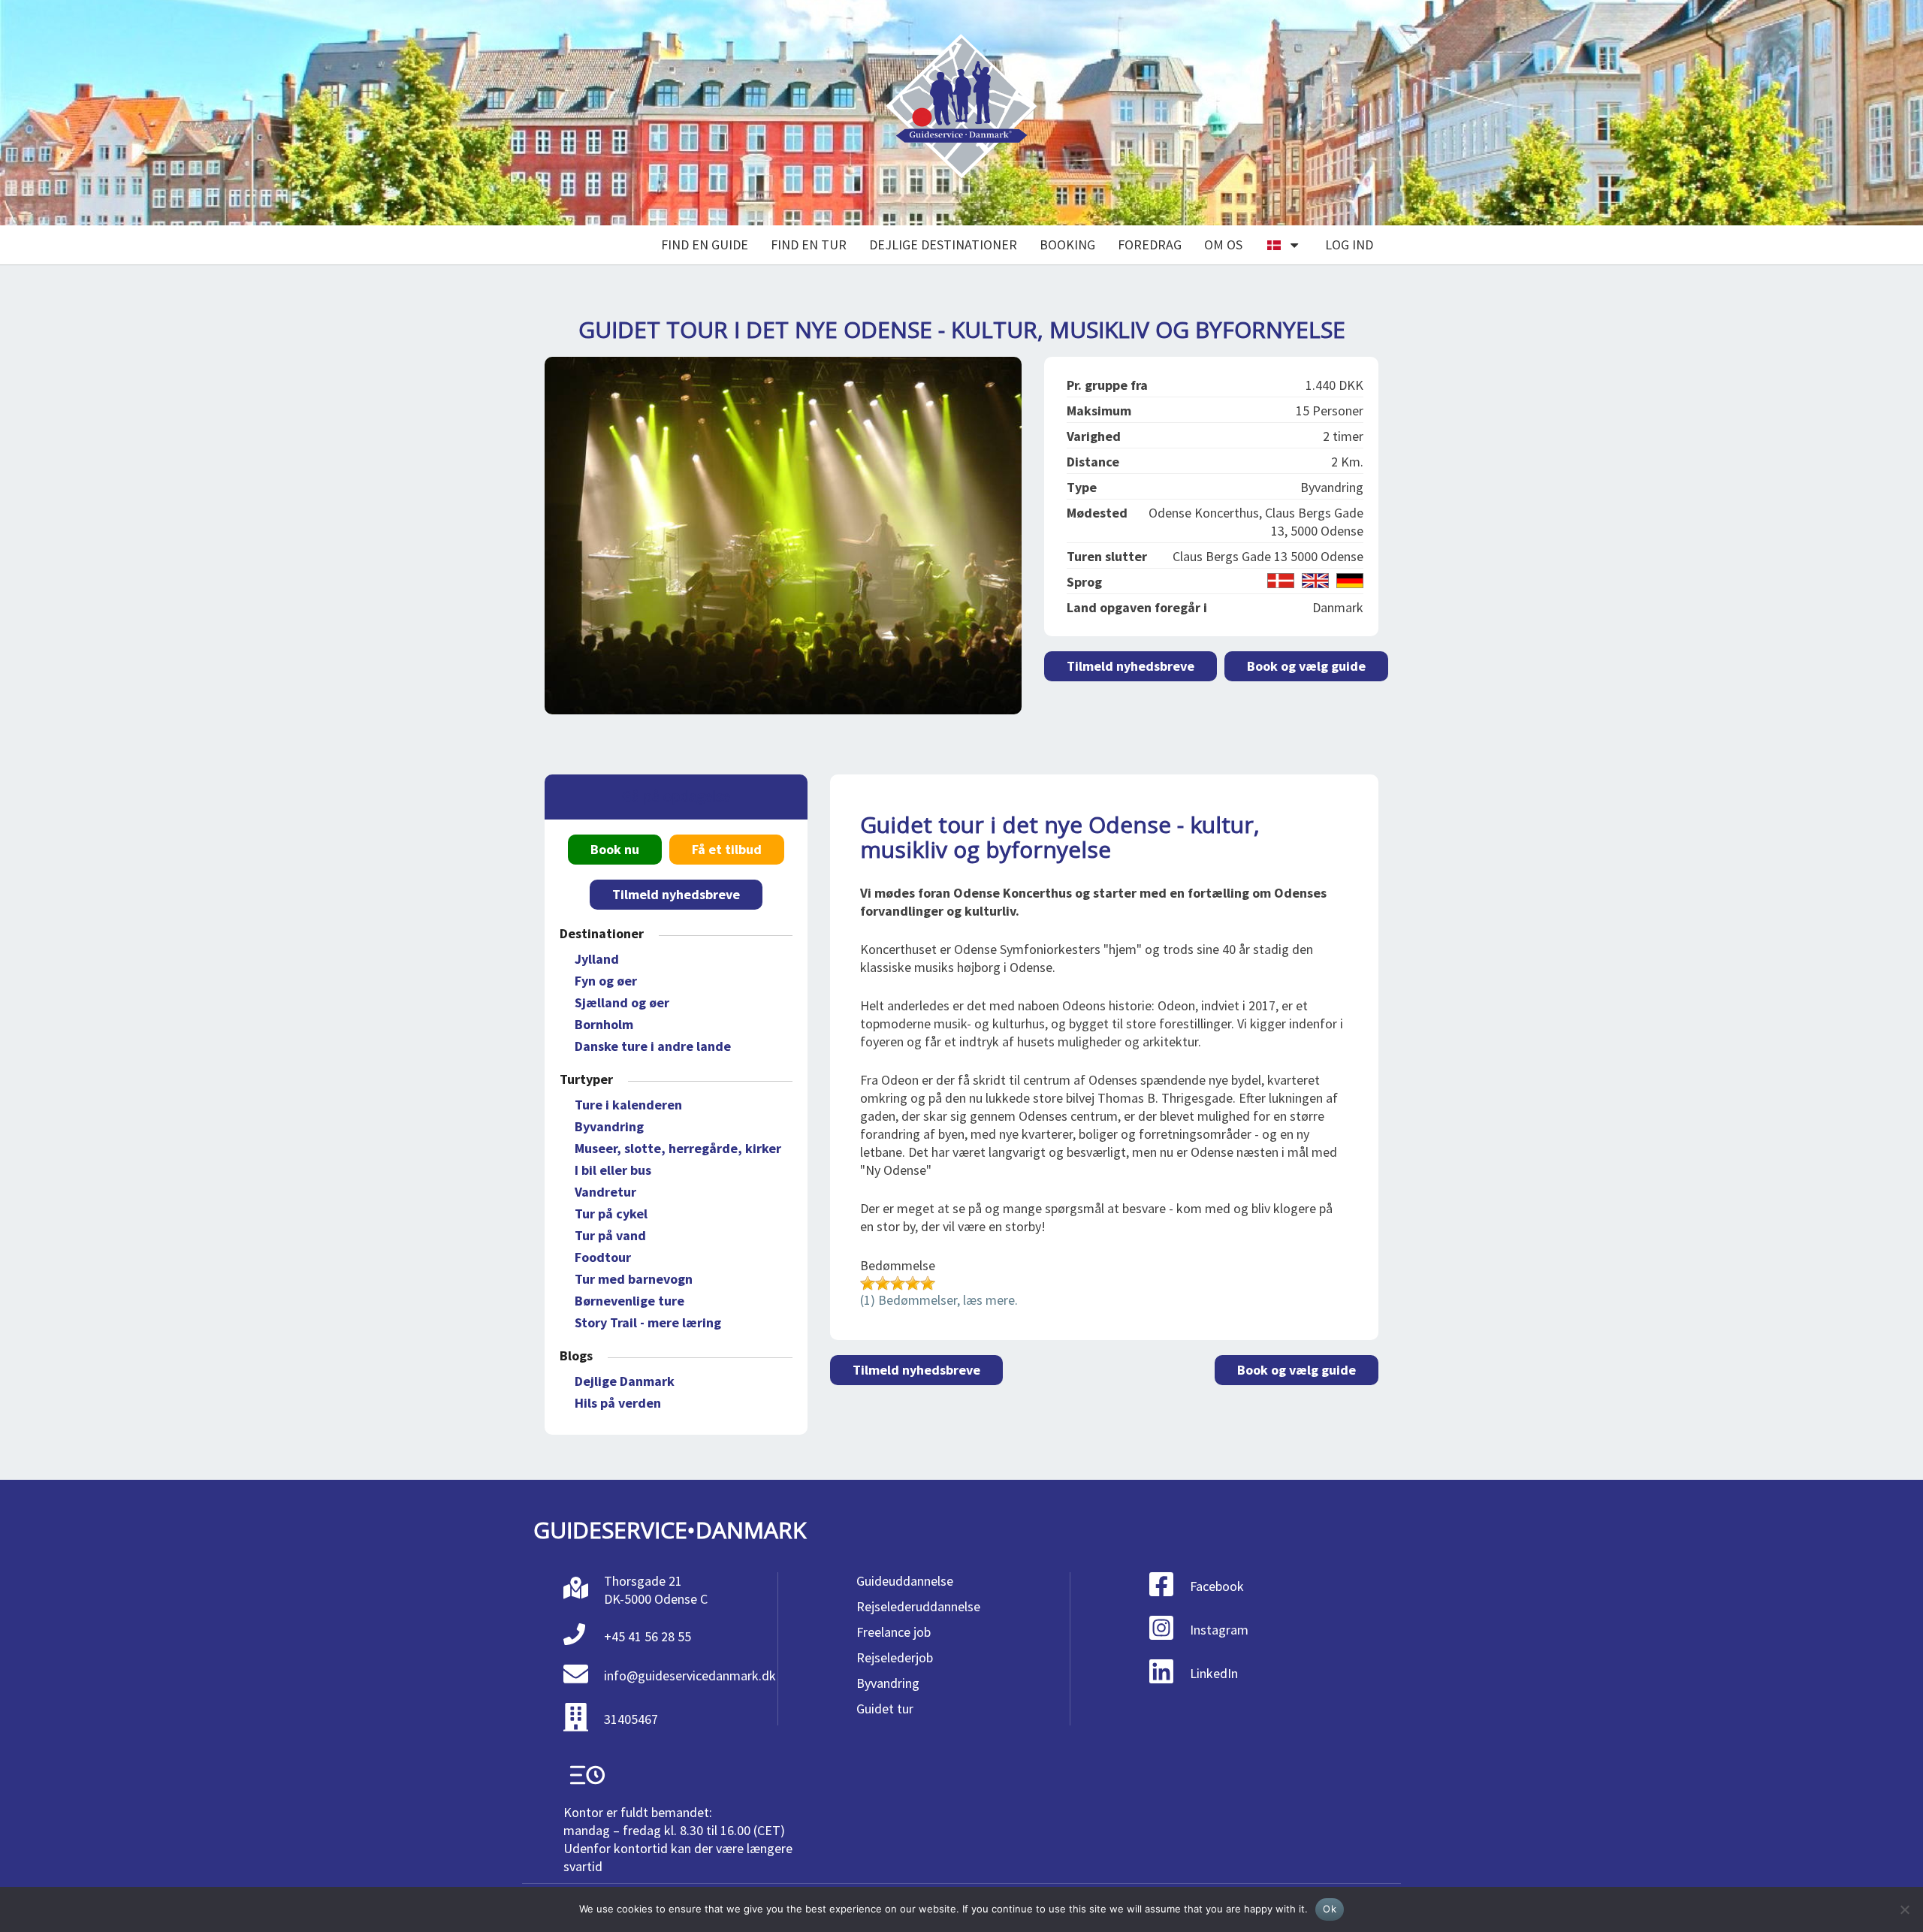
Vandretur (605, 1192)
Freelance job (894, 1632)
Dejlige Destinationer (943, 245)
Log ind (1349, 245)
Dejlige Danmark (625, 1381)
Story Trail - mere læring (648, 1322)
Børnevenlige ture (629, 1301)
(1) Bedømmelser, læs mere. (939, 1300)
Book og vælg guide (1306, 666)
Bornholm (604, 1024)
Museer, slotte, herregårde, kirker (678, 1148)
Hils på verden (618, 1403)
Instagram (1219, 1630)
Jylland (597, 959)
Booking (1067, 245)
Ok (1330, 1909)
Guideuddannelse (905, 1581)
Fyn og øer (606, 981)
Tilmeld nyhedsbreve (1131, 666)
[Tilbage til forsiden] (961, 113)
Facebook (1217, 1586)
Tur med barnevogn (634, 1279)
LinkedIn (1214, 1673)
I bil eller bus (613, 1170)
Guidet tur (885, 1709)
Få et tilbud (727, 849)
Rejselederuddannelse (918, 1606)
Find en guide (705, 245)
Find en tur (809, 245)
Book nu (615, 849)
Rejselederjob (895, 1657)
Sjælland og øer (622, 1002)
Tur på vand (610, 1235)
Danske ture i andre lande (653, 1046)
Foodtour (603, 1257)
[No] (1904, 1909)
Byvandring (609, 1126)
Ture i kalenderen (628, 1105)
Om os (1223, 245)
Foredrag (1150, 245)
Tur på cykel (611, 1214)
